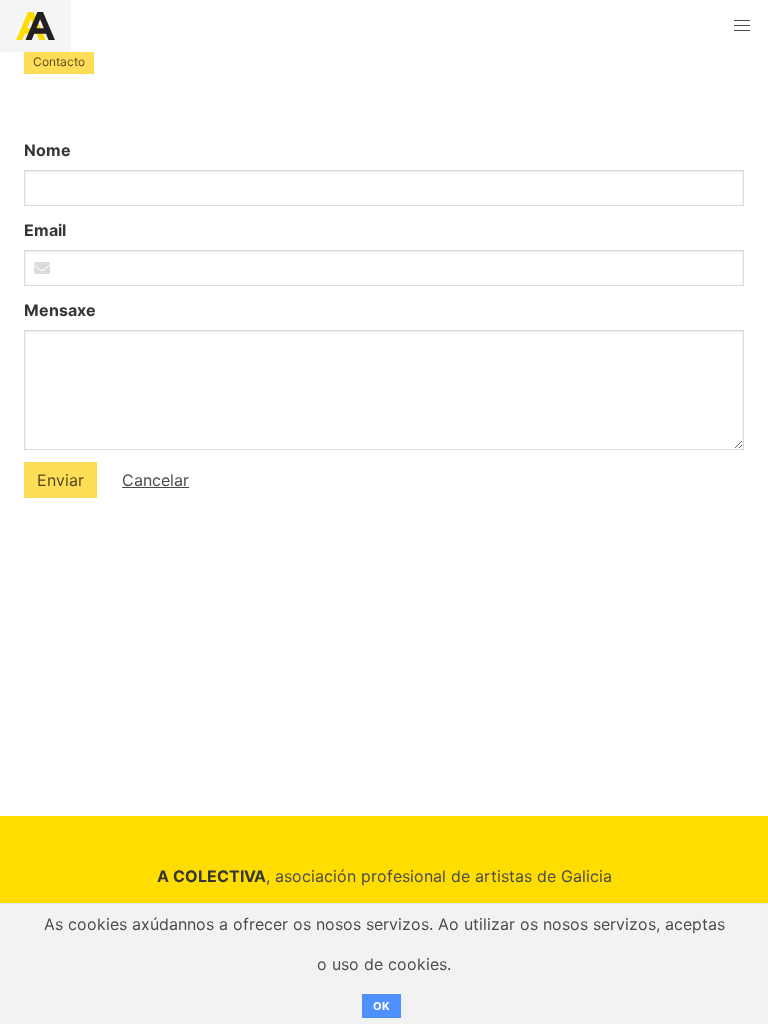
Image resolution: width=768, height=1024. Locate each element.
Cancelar (155, 480)
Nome (47, 150)
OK (381, 1006)
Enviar (60, 480)
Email (45, 230)
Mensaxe (60, 310)
